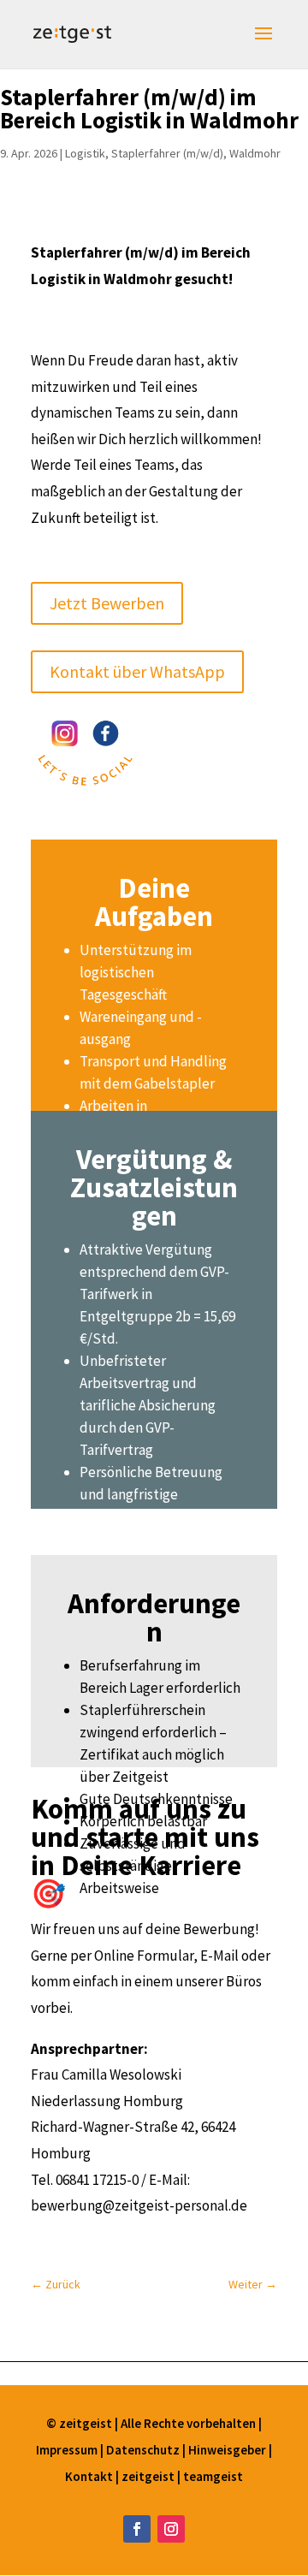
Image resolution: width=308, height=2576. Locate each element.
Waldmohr (255, 153)
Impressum (68, 2450)
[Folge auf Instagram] (171, 2529)
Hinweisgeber (227, 2450)
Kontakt (90, 2476)
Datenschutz (144, 2450)
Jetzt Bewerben (107, 603)
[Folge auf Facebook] (137, 2529)
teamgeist (213, 2476)
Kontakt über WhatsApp (137, 671)
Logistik (85, 153)
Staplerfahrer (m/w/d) (167, 153)
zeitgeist (149, 2476)
